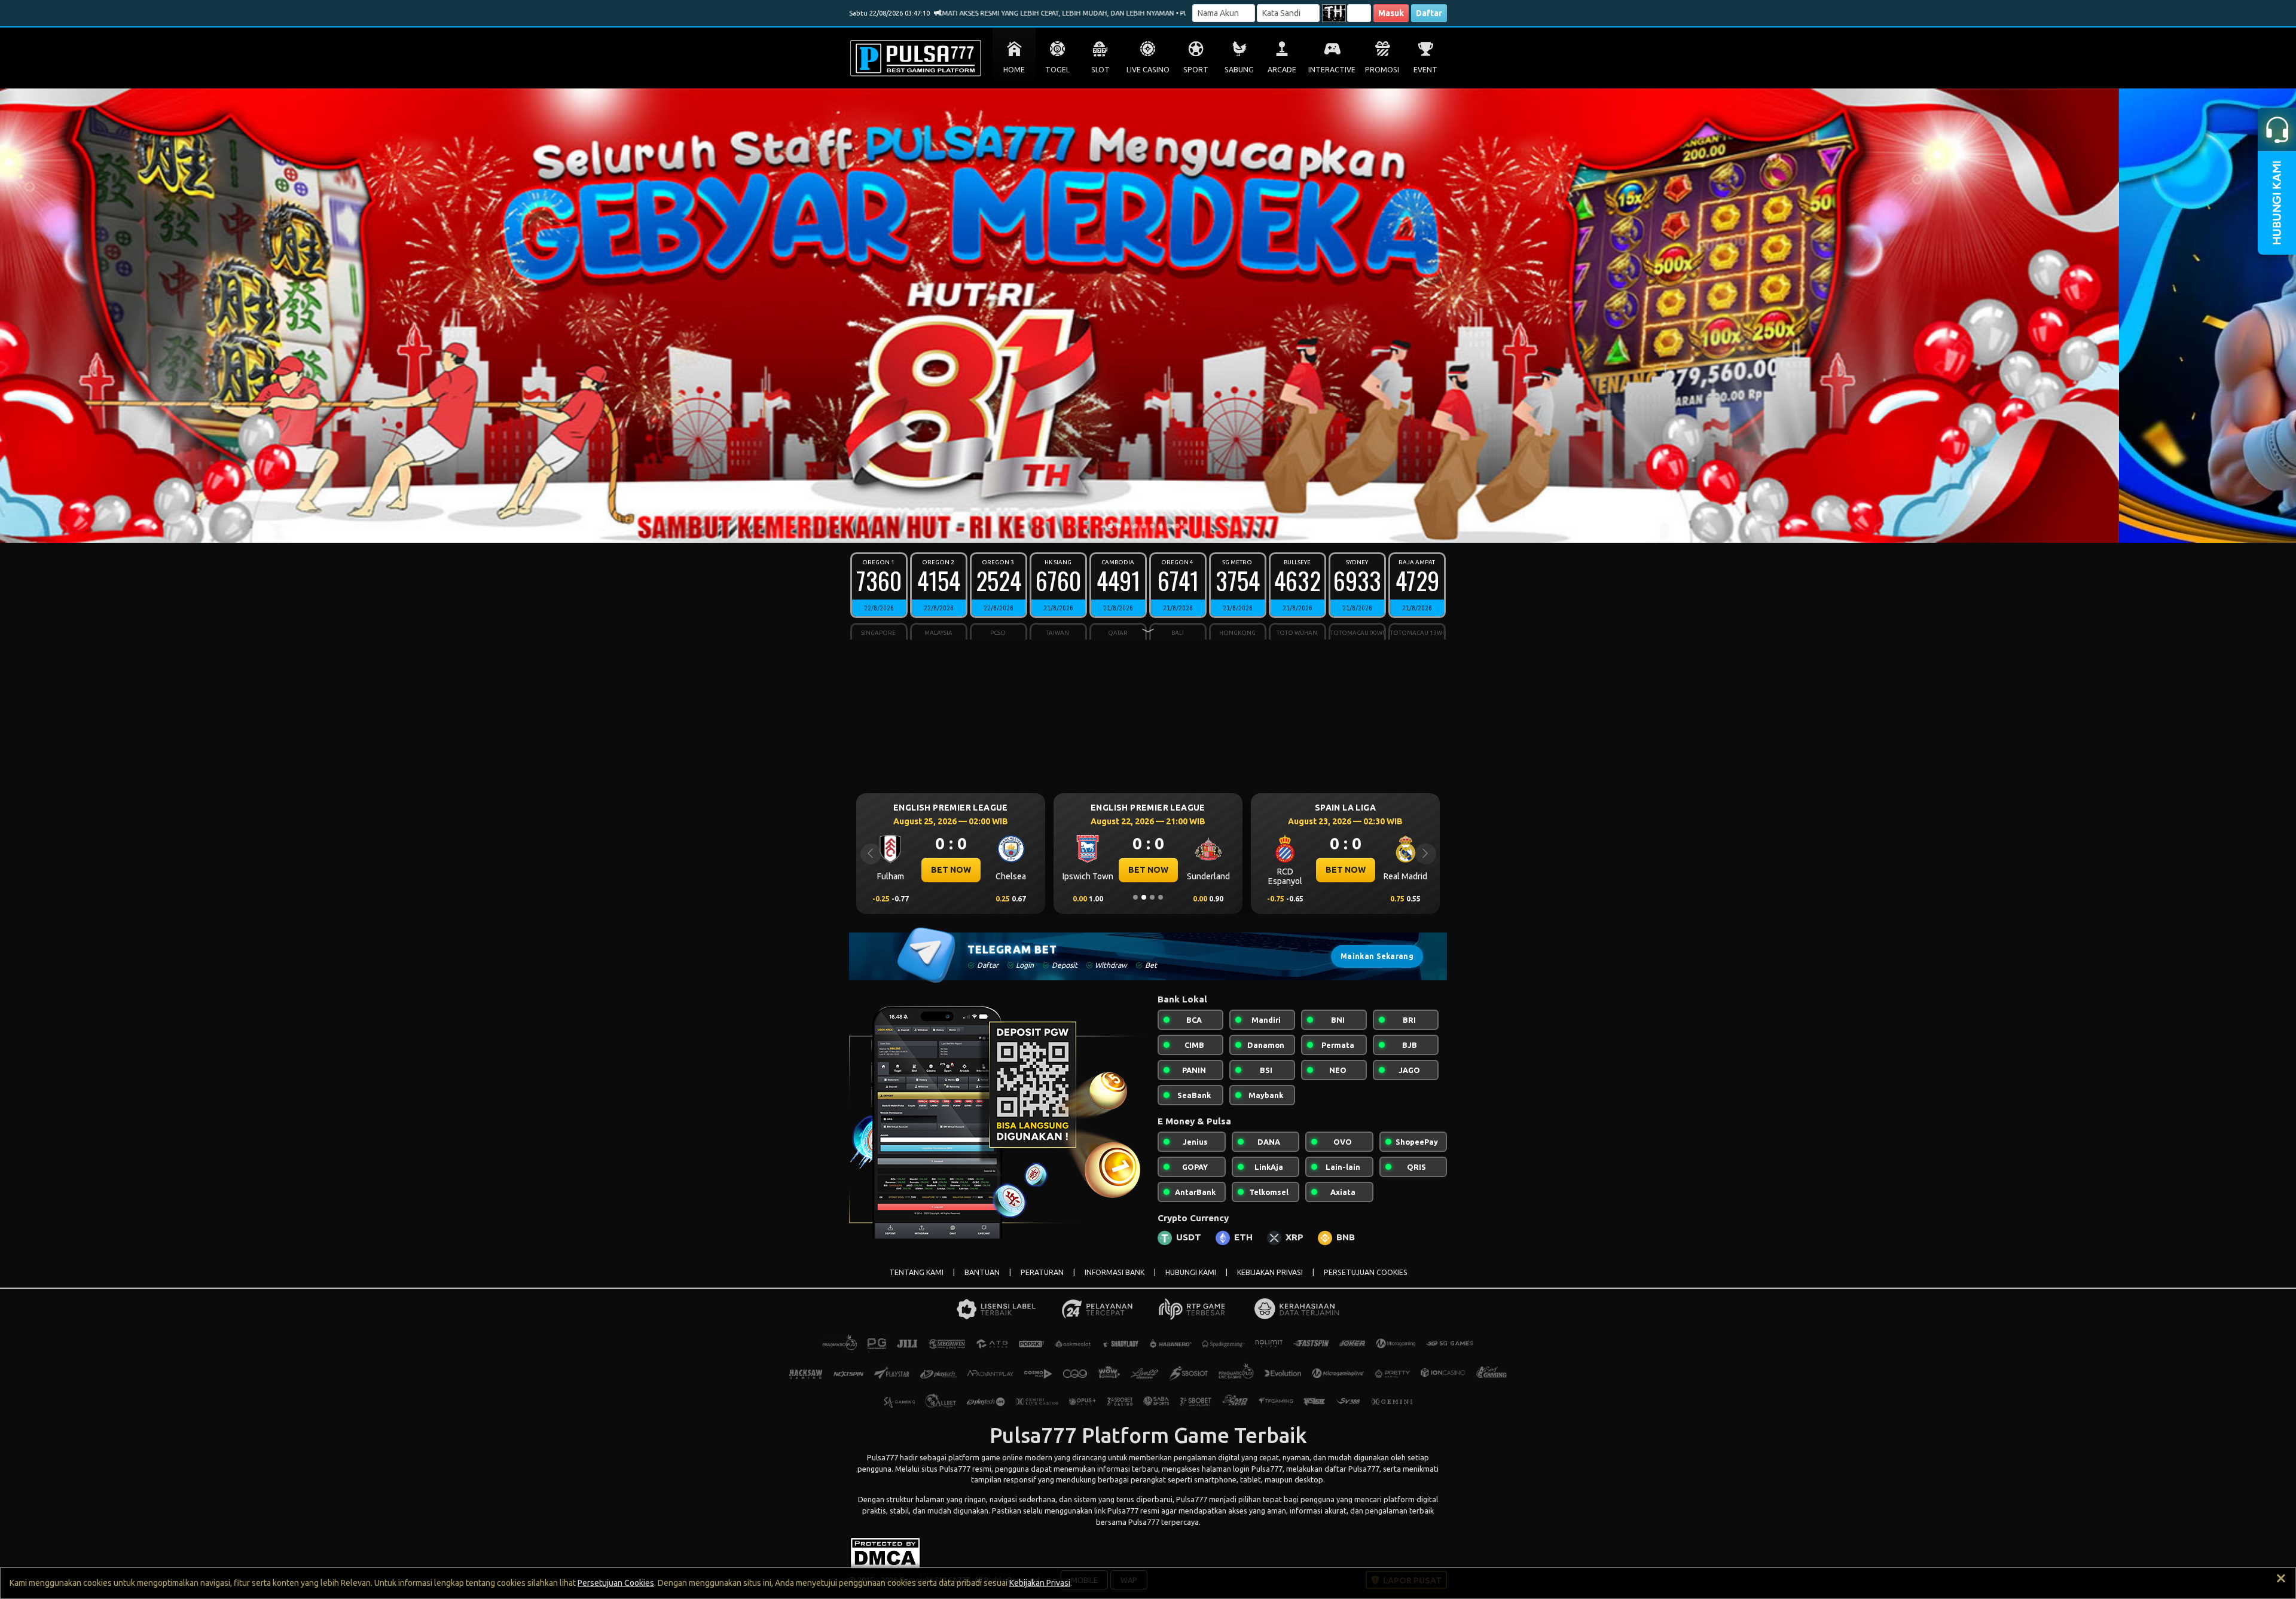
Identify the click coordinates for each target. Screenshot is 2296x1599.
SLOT (1100, 70)
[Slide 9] (1177, 526)
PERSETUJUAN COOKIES (1366, 1272)
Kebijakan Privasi (1040, 1583)
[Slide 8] (1169, 526)
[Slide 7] (1161, 526)
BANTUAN (982, 1272)
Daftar (1429, 13)
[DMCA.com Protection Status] (885, 1552)
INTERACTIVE (1332, 70)
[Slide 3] (1127, 526)
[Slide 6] (1152, 526)
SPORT (1196, 70)
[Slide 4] (1135, 526)
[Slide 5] (1144, 526)
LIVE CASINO (1148, 70)
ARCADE (1282, 70)
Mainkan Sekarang (1377, 956)
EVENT (1425, 70)
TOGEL (1057, 70)
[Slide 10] (1186, 526)
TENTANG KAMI (916, 1272)
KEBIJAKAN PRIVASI (1270, 1272)
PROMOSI (1382, 70)
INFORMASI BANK (1115, 1272)
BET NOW (951, 870)
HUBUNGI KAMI (1191, 1272)
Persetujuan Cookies (616, 1583)
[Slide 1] (1110, 526)
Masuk (1391, 13)
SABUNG (1239, 70)
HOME (1014, 70)
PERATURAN (1042, 1272)
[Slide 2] (1119, 526)
